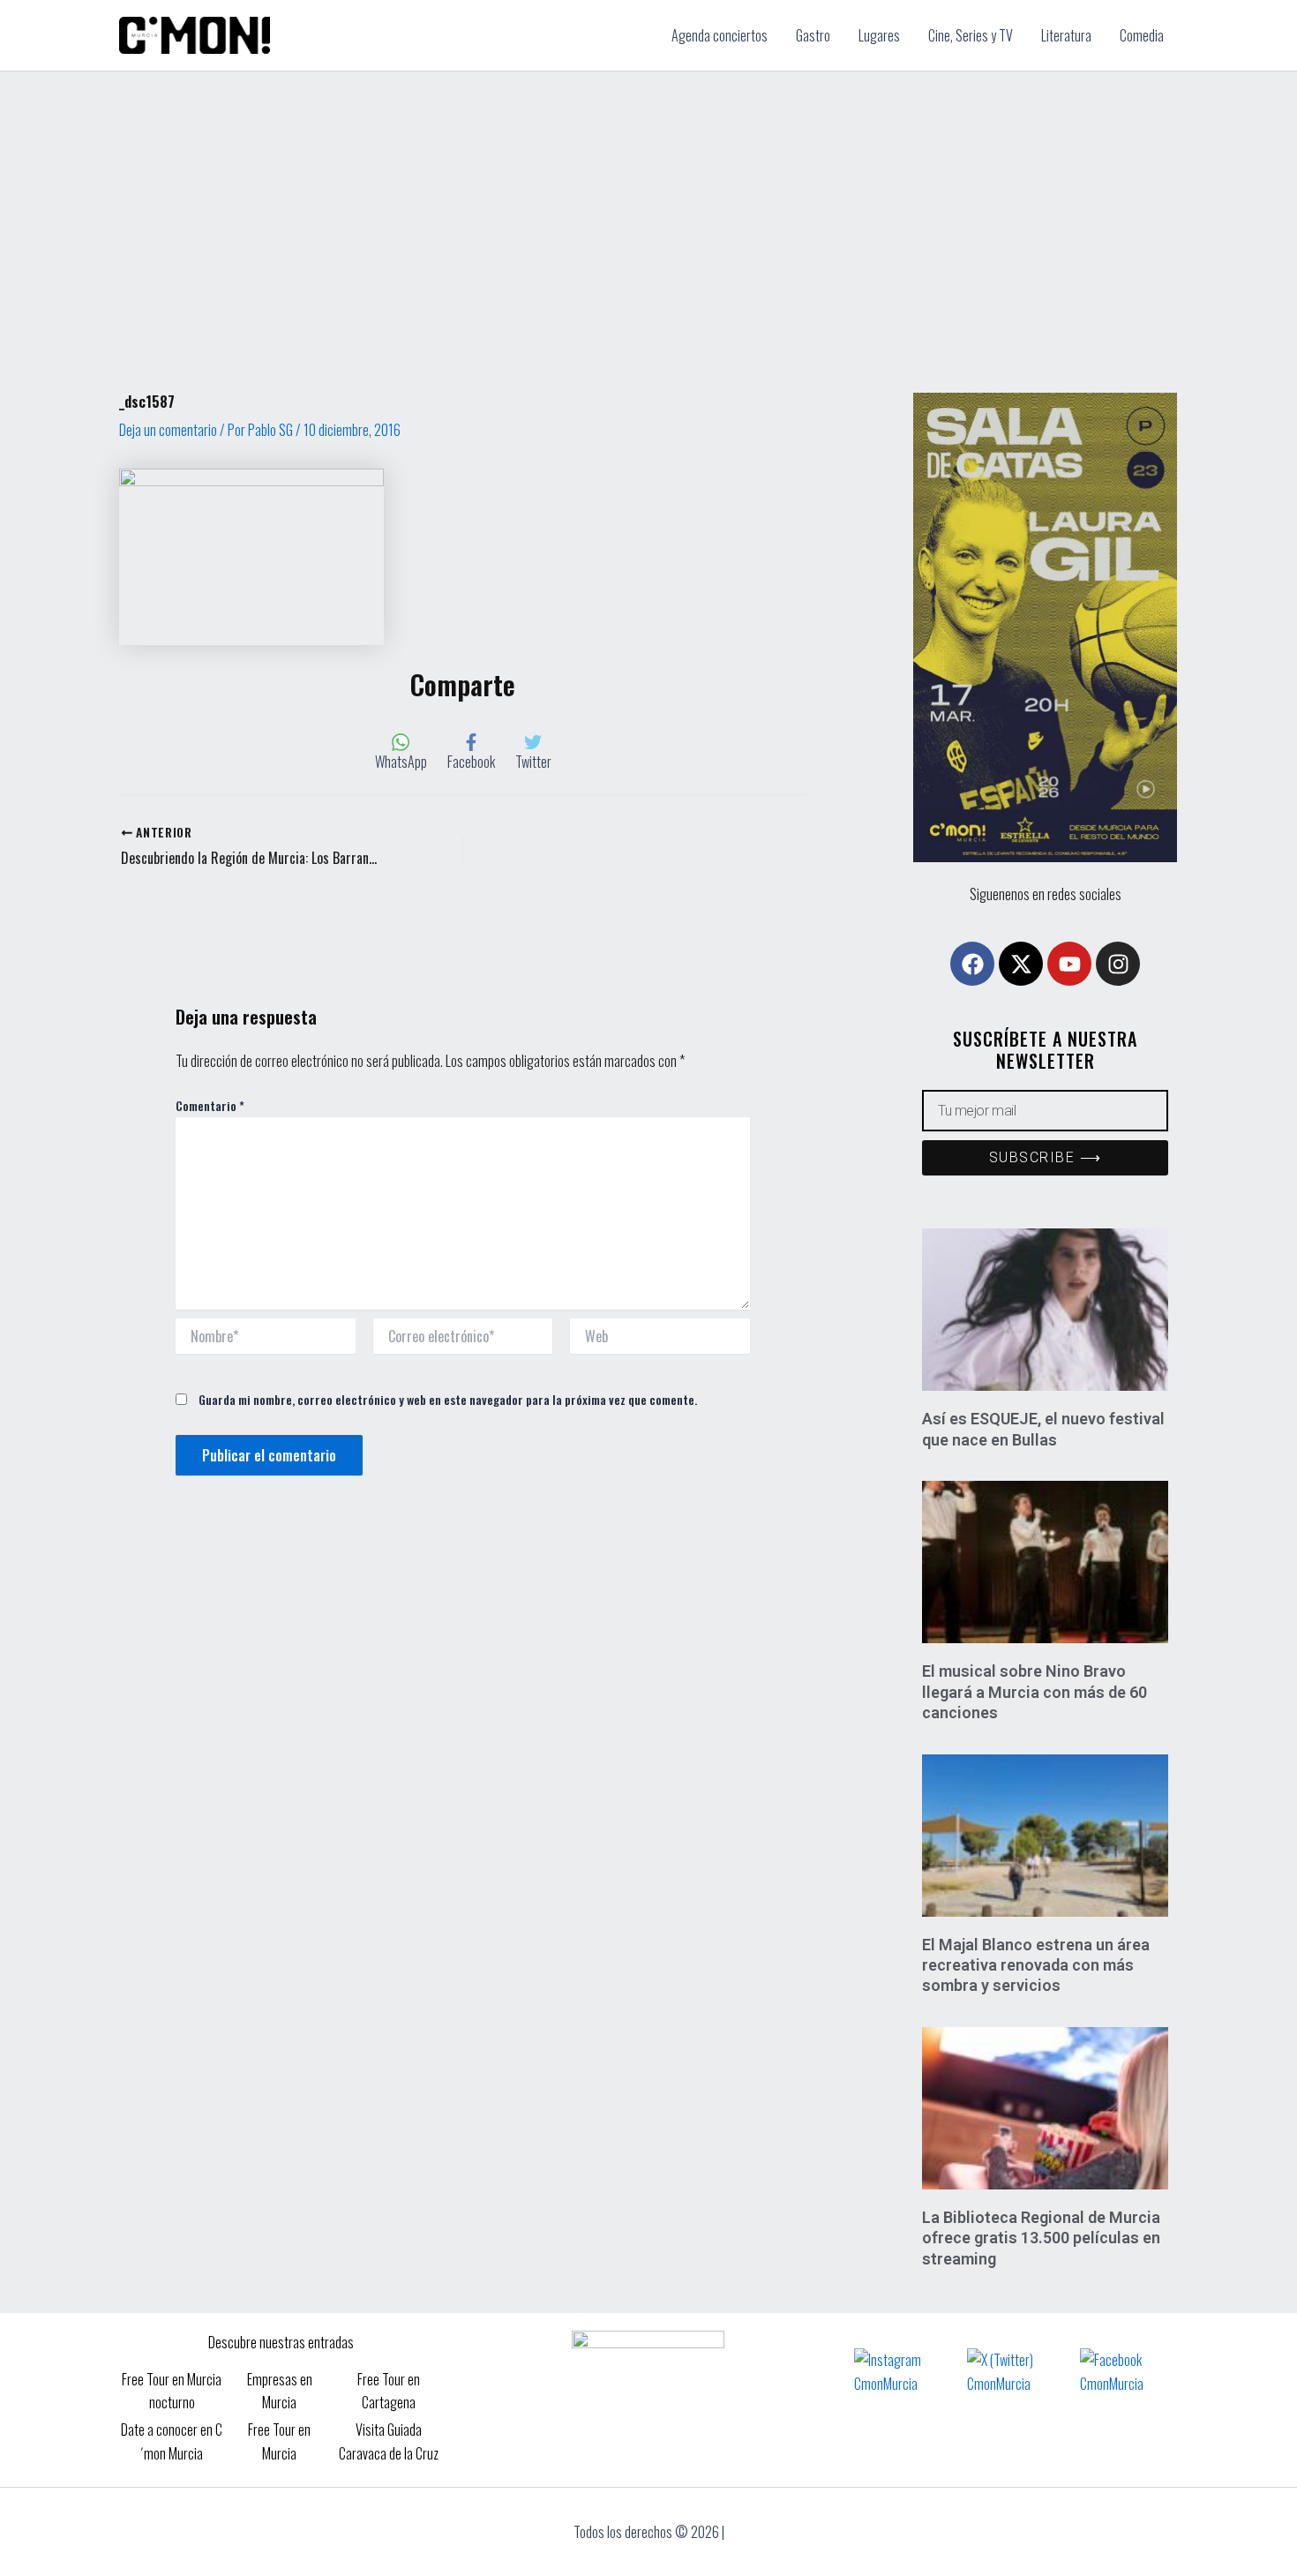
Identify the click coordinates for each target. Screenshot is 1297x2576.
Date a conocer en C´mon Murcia (172, 2441)
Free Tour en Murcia (279, 2441)
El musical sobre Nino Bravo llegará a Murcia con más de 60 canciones (1035, 1692)
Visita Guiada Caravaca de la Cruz (389, 2441)
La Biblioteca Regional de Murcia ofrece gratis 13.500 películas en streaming (1041, 2238)
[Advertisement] (648, 204)
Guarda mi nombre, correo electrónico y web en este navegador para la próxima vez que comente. (448, 1399)
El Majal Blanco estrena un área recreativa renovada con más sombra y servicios (1036, 1965)
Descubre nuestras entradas (281, 2342)
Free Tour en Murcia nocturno (172, 2391)
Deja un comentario (168, 430)
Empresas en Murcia (280, 2391)
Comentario (210, 1105)
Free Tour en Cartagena (389, 2391)
